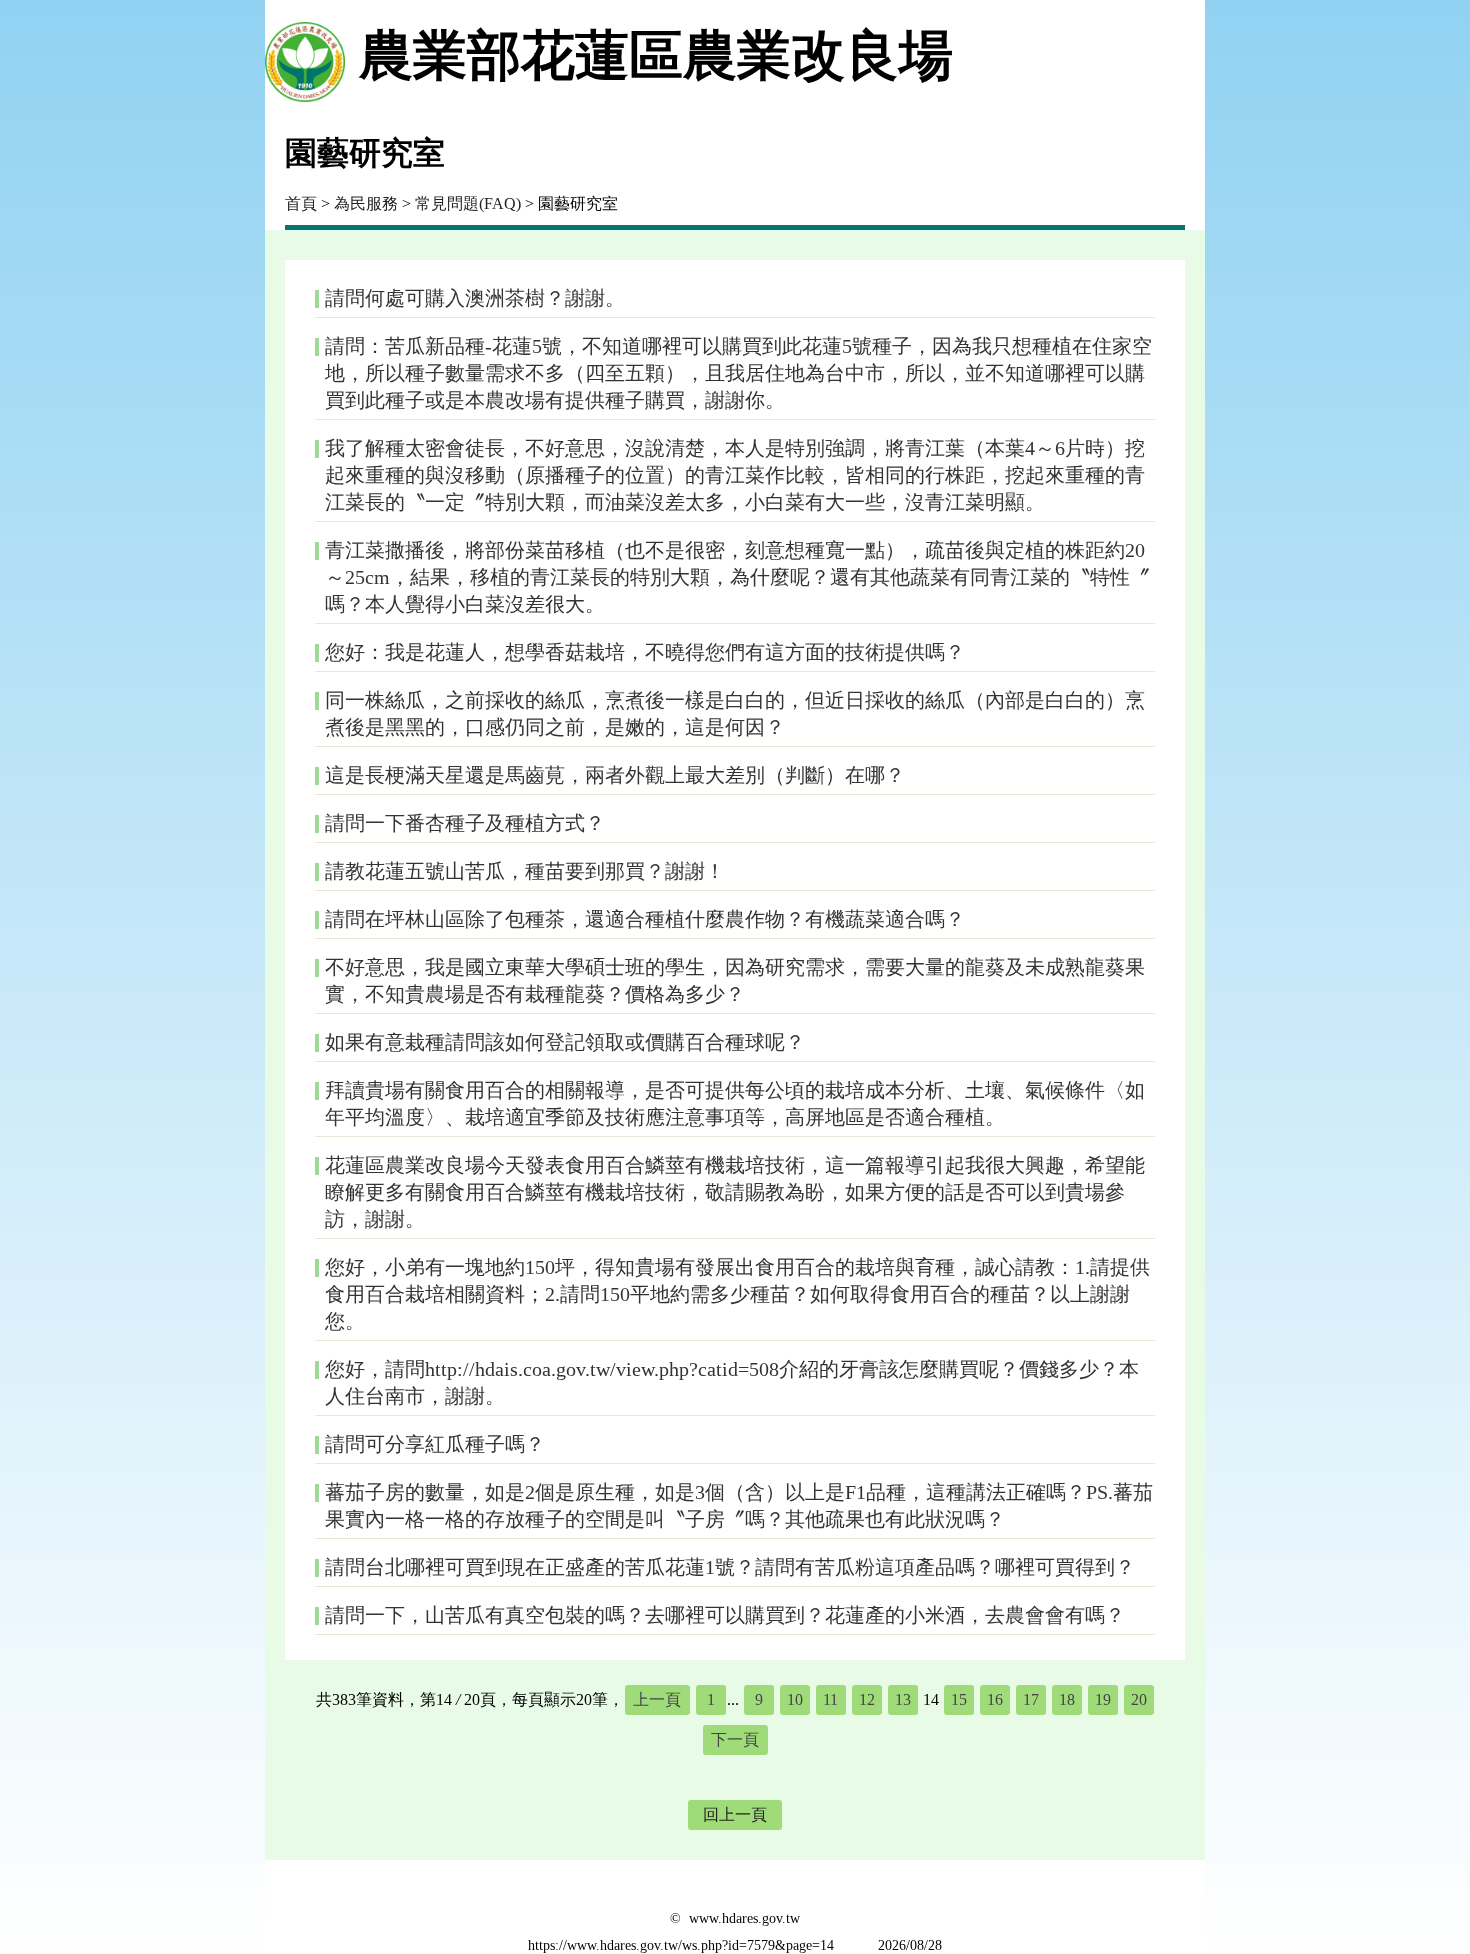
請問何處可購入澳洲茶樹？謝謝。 (475, 298)
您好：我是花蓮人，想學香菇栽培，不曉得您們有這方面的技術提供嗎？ (645, 652)
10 (795, 1699)
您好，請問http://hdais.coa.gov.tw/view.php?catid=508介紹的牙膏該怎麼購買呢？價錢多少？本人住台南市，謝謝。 (732, 1382)
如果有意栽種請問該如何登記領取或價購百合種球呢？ (565, 1042)
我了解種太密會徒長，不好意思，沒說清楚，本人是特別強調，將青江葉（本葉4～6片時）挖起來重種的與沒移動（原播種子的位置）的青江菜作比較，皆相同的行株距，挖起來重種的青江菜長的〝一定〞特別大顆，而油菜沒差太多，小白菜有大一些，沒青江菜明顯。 (735, 475)
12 (867, 1699)
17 (1031, 1699)
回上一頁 (735, 1814)
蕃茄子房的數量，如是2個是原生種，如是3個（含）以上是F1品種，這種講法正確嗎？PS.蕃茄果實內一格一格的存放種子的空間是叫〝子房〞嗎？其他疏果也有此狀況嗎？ (739, 1505)
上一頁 (657, 1699)
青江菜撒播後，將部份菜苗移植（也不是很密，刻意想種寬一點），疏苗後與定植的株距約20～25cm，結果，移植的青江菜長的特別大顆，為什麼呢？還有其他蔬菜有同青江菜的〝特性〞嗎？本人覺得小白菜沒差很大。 (737, 577)
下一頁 (735, 1739)
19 (1103, 1699)
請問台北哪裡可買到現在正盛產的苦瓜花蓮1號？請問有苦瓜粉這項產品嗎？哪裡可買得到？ (730, 1567)
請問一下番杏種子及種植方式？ (465, 823)
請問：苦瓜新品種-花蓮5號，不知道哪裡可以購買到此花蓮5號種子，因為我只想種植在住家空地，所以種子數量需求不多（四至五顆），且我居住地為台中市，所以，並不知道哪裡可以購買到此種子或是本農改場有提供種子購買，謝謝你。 (738, 373)
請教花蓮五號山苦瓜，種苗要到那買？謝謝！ (525, 871)
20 (1139, 1699)
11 (830, 1699)
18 (1067, 1699)
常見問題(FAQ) (468, 203)
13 (903, 1699)
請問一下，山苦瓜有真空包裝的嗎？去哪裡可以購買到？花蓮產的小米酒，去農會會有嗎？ (725, 1615)
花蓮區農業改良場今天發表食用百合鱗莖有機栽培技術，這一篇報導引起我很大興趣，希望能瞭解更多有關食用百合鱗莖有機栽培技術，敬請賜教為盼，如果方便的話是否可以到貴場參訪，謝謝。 (735, 1192)
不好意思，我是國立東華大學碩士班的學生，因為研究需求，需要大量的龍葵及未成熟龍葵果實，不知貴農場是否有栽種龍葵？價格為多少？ (735, 980)
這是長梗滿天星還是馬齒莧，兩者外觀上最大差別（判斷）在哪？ (615, 775)
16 (995, 1699)
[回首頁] (305, 56)
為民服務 (366, 203)
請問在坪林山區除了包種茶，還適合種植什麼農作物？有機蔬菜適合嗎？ (645, 919)
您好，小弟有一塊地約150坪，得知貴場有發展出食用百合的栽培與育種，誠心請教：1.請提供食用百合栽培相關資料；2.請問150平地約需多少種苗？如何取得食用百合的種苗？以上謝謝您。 (737, 1294)
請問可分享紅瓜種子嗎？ (435, 1444)
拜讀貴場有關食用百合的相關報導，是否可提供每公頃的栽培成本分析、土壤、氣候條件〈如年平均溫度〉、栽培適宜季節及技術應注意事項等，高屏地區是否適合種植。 (735, 1103)
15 (959, 1699)
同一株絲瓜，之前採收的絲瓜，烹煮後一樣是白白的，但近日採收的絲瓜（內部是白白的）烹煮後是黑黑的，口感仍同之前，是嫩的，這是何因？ (735, 713)
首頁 (301, 203)
